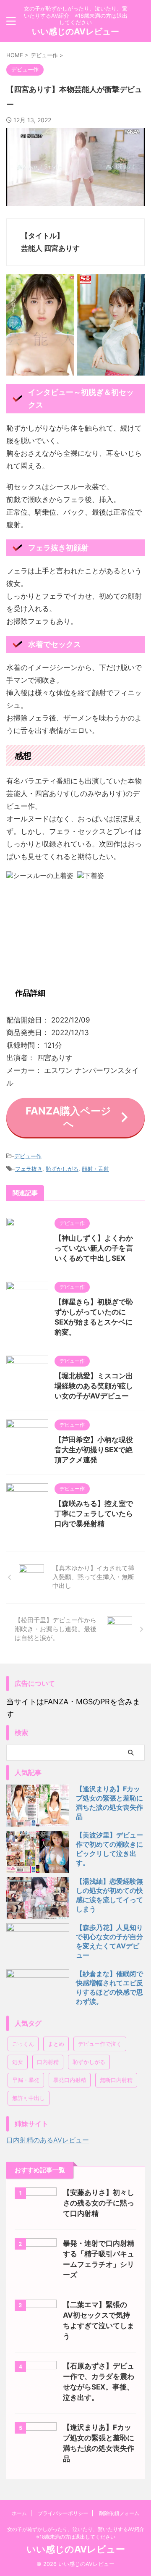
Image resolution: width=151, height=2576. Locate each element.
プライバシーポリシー (63, 2513)
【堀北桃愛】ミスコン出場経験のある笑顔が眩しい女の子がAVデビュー (94, 1386)
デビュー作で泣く (100, 2044)
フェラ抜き (29, 1169)
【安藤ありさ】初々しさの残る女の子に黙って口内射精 (99, 2203)
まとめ (56, 2044)
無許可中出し (29, 2098)
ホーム (19, 2513)
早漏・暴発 (26, 2080)
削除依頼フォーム (119, 2513)
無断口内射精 (116, 2080)
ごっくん (23, 2044)
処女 (18, 2062)
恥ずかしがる (62, 1169)
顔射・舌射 (95, 1169)
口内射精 (48, 2062)
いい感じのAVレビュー (75, 32)
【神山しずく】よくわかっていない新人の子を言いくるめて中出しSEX (94, 1248)
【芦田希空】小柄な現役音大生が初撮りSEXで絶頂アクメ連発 (94, 1450)
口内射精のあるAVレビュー (48, 2140)
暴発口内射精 (70, 2080)
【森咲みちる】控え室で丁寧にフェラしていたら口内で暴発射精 (94, 1514)
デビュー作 (28, 1156)
